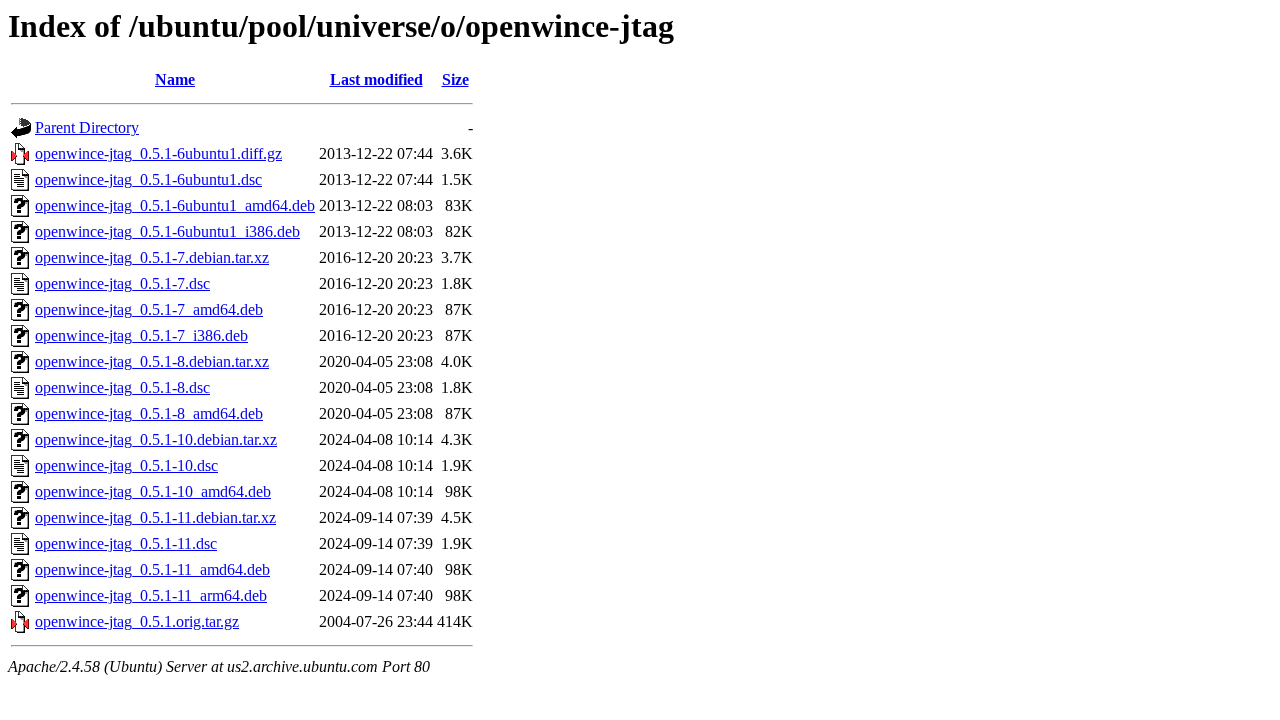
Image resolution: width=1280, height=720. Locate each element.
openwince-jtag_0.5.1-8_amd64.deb (149, 413)
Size (455, 79)
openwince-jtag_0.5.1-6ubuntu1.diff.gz (158, 153)
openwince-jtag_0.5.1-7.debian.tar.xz (152, 257)
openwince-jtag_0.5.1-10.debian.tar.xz (156, 439)
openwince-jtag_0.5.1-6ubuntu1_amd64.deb (175, 205)
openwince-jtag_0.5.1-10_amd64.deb (153, 491)
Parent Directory (87, 127)
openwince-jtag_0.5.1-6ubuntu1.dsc (148, 179)
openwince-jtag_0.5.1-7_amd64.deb (149, 309)
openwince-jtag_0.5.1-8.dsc (122, 387)
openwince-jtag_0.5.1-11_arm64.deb (151, 595)
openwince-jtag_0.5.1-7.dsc (122, 283)
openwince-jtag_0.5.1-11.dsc (126, 543)
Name (175, 79)
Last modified (376, 79)
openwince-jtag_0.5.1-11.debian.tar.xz (155, 517)
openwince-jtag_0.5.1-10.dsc (126, 465)
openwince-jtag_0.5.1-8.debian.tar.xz (152, 361)
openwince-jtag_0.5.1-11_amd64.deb (152, 569)
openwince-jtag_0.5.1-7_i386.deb (141, 335)
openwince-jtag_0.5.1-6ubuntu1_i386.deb (167, 231)
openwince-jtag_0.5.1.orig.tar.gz (137, 621)
